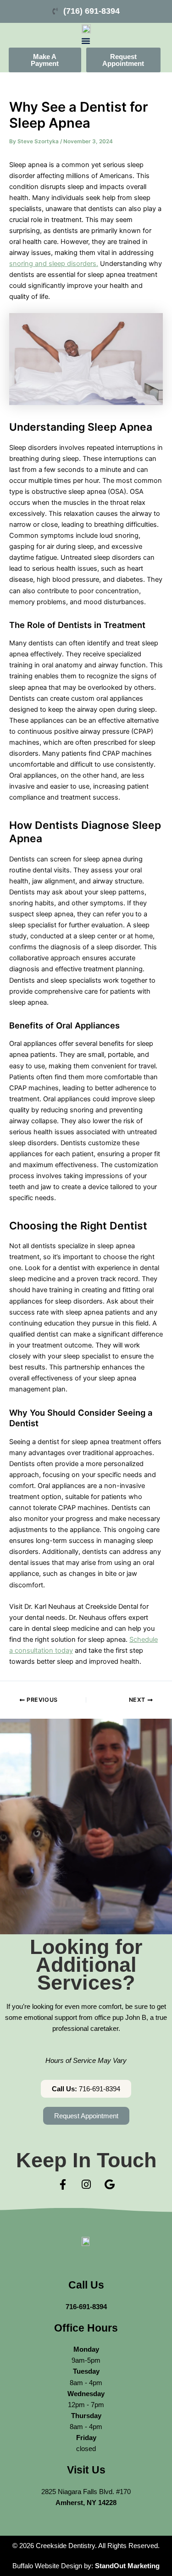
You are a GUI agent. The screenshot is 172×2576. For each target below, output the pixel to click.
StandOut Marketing (127, 2566)
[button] (86, 41)
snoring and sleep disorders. (54, 264)
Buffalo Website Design (47, 2566)
